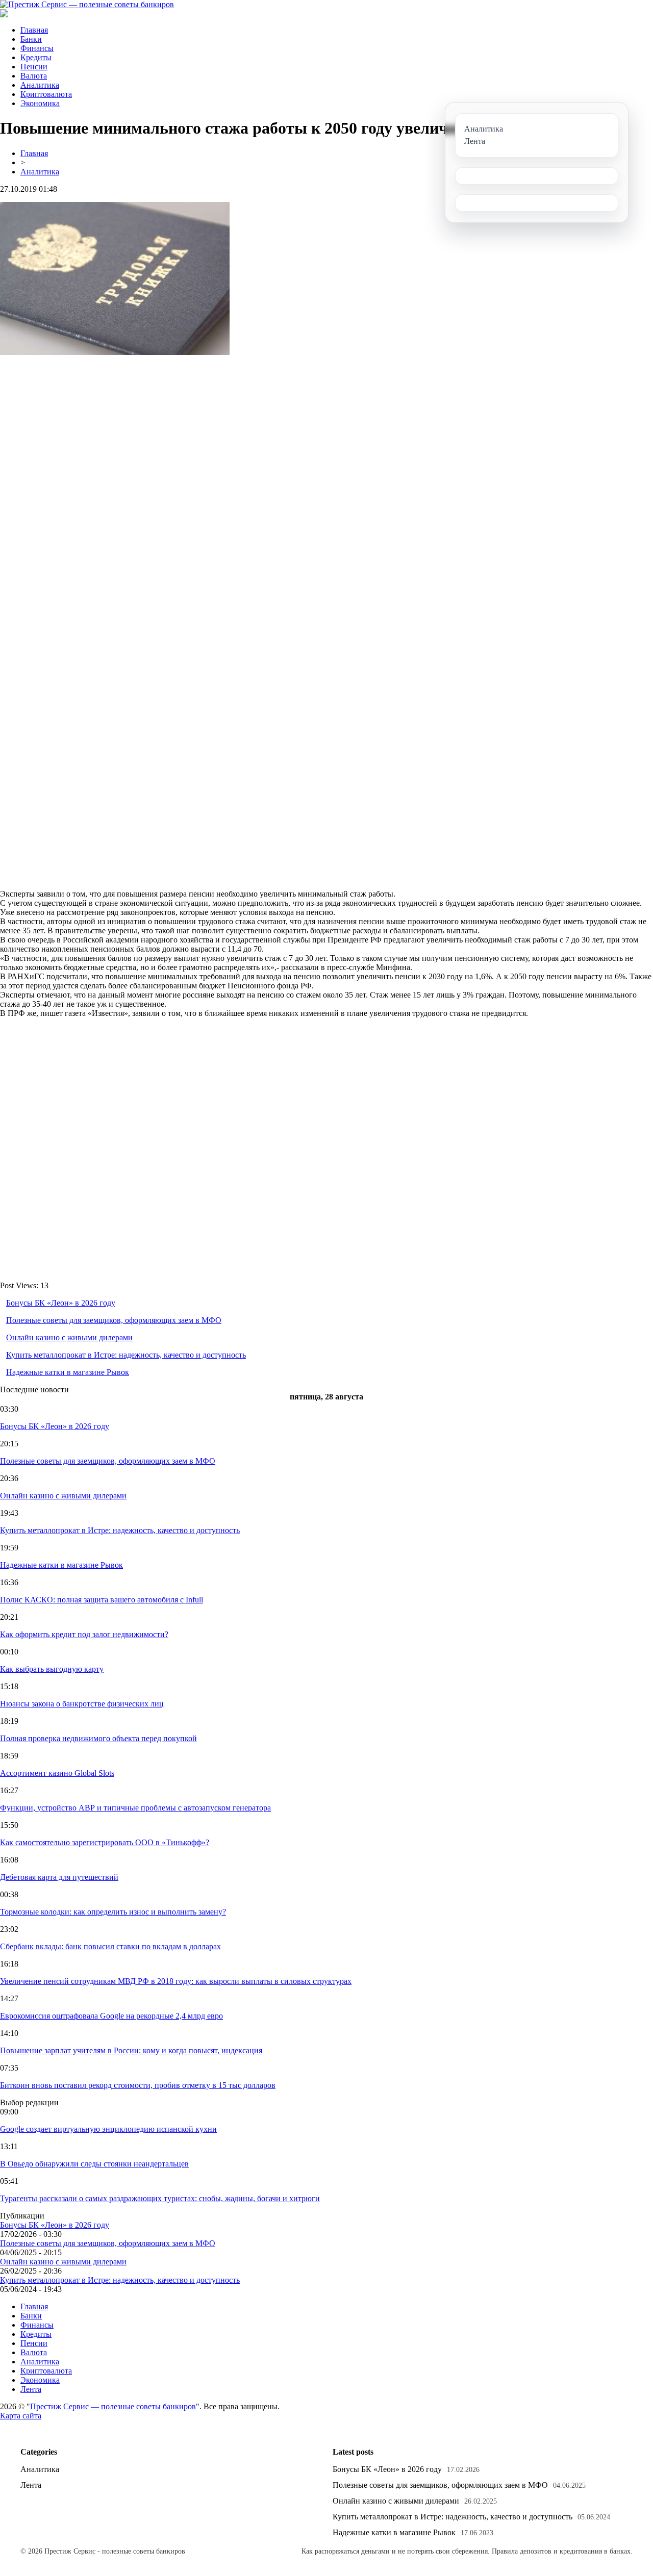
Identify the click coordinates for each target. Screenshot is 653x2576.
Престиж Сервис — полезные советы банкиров (113, 2406)
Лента (31, 2389)
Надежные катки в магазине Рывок (68, 1372)
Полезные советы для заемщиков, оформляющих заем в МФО (114, 1320)
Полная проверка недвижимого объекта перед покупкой (98, 1738)
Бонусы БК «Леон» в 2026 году (61, 1303)
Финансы (37, 48)
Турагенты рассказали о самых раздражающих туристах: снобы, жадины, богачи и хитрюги (160, 2198)
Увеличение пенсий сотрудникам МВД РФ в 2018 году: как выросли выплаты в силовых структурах (176, 1981)
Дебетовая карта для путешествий (59, 1877)
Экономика (40, 103)
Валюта (34, 76)
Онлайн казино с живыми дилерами (69, 1337)
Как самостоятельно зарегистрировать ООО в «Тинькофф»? (105, 1842)
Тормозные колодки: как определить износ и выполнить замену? (113, 1912)
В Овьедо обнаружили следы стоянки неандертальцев (94, 2164)
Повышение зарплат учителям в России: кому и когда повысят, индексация (131, 2050)
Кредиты (36, 57)
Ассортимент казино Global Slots (57, 1773)
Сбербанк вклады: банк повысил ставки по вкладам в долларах (110, 1946)
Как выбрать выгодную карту (52, 1669)
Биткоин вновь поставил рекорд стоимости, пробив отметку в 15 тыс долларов (138, 2085)
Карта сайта (21, 2416)
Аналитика (40, 85)
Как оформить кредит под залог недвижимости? (84, 1634)
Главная (34, 30)
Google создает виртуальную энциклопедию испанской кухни (108, 2129)
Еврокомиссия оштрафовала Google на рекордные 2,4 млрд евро (111, 2016)
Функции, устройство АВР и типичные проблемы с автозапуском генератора (135, 1808)
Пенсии (34, 67)
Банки (31, 39)
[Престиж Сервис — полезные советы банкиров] (87, 4)
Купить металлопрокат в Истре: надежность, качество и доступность (126, 1355)
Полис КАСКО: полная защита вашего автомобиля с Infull (102, 1600)
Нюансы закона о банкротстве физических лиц (82, 1704)
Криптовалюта (46, 94)
